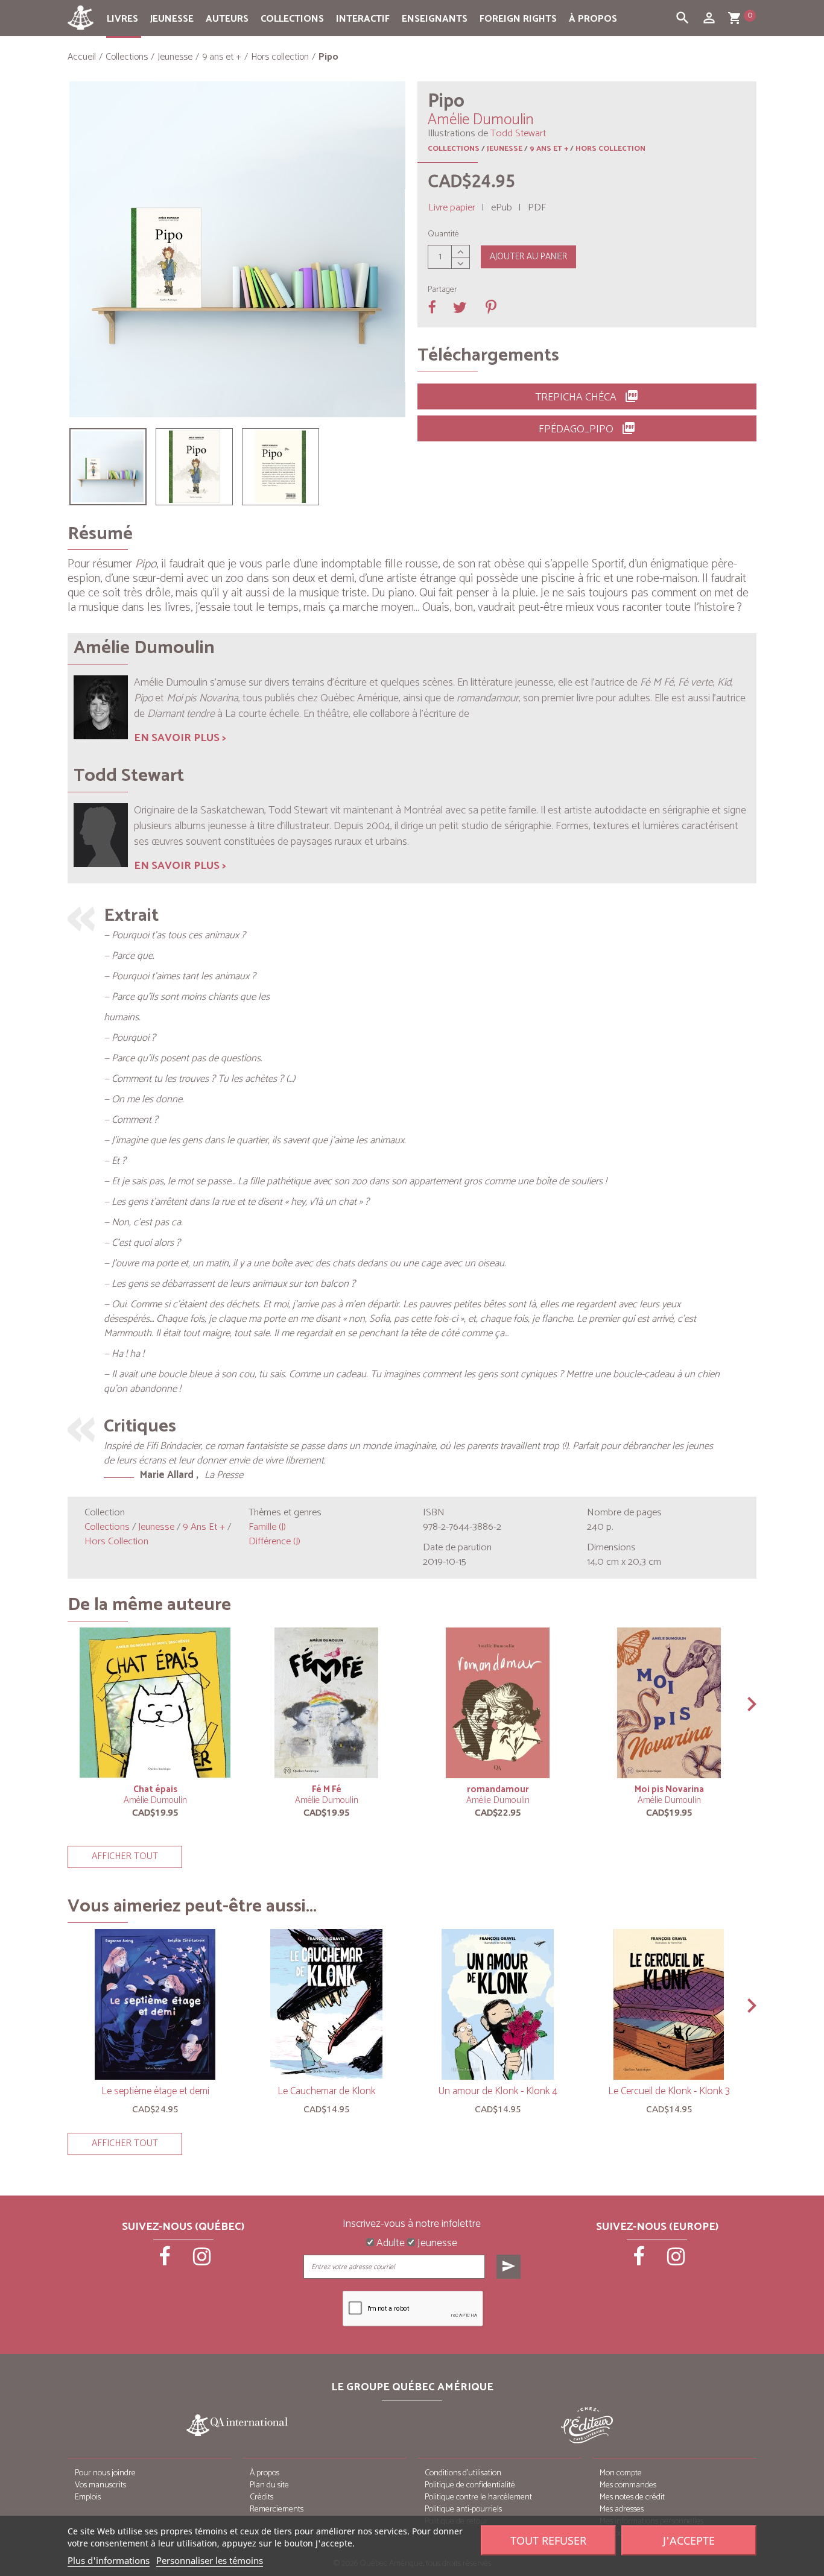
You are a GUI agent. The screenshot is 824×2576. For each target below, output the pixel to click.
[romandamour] (498, 1703)
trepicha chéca (587, 397)
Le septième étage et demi (155, 2091)
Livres (122, 19)
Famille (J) (267, 1527)
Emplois (88, 2497)
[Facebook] (166, 2261)
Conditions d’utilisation (463, 2473)
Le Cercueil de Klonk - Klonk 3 (669, 2091)
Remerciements (277, 2509)
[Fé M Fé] (326, 1703)
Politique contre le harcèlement (478, 2497)
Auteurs (227, 19)
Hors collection (610, 149)
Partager (442, 290)
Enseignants (435, 19)
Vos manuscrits (100, 2485)
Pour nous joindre (105, 2473)
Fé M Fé (327, 1789)
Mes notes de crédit (632, 2497)
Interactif (363, 19)
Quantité (443, 235)
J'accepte (689, 2540)
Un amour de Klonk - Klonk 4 (498, 2091)
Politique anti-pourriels (463, 2509)
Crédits (261, 2497)
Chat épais (155, 1789)
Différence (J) (274, 1542)
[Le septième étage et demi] (155, 2004)
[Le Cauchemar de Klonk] (326, 2004)
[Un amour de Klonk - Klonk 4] (498, 2004)
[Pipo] (108, 467)
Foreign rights (518, 19)
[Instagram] (202, 2261)
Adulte (389, 2244)
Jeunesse (172, 19)
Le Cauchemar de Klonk (326, 2091)
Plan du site (269, 2485)
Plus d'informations (109, 2560)
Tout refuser (548, 2540)
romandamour (498, 1789)
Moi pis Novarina (669, 1789)
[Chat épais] (155, 1703)
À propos (593, 19)
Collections (292, 19)
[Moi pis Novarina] (669, 1703)
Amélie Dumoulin (155, 1800)
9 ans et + (549, 149)
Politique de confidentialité (470, 2485)
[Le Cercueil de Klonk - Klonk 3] (669, 2004)
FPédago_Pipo (587, 429)
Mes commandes (628, 2485)
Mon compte (621, 2473)
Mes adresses (622, 2509)
